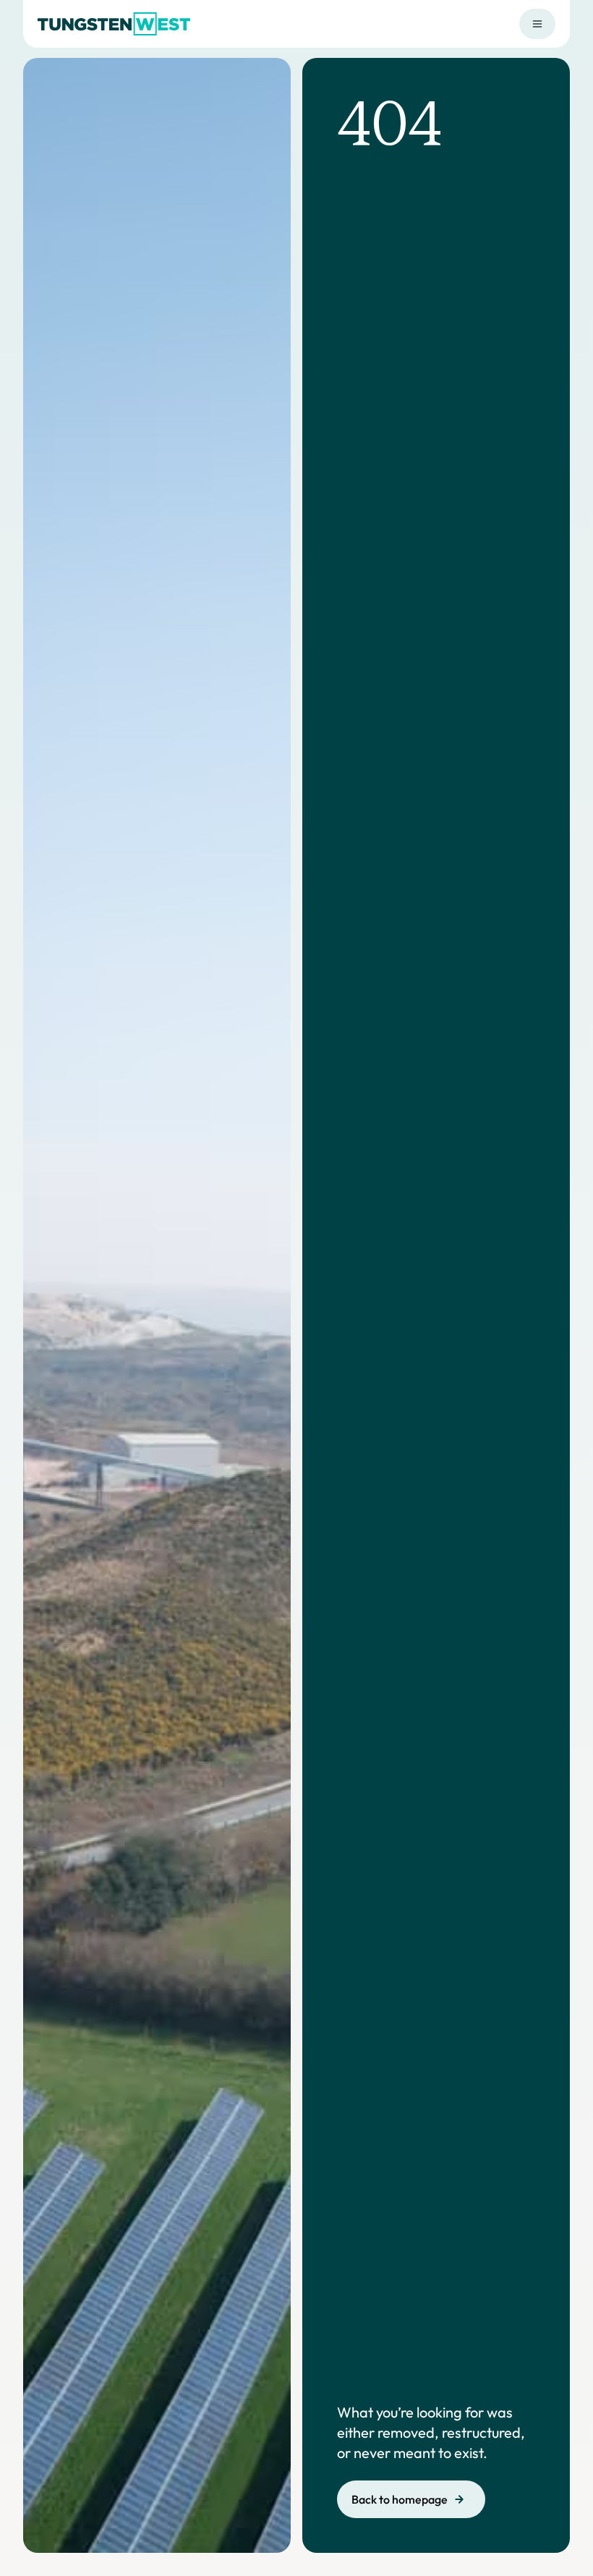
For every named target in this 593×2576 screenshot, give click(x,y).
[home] (114, 24)
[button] (537, 24)
